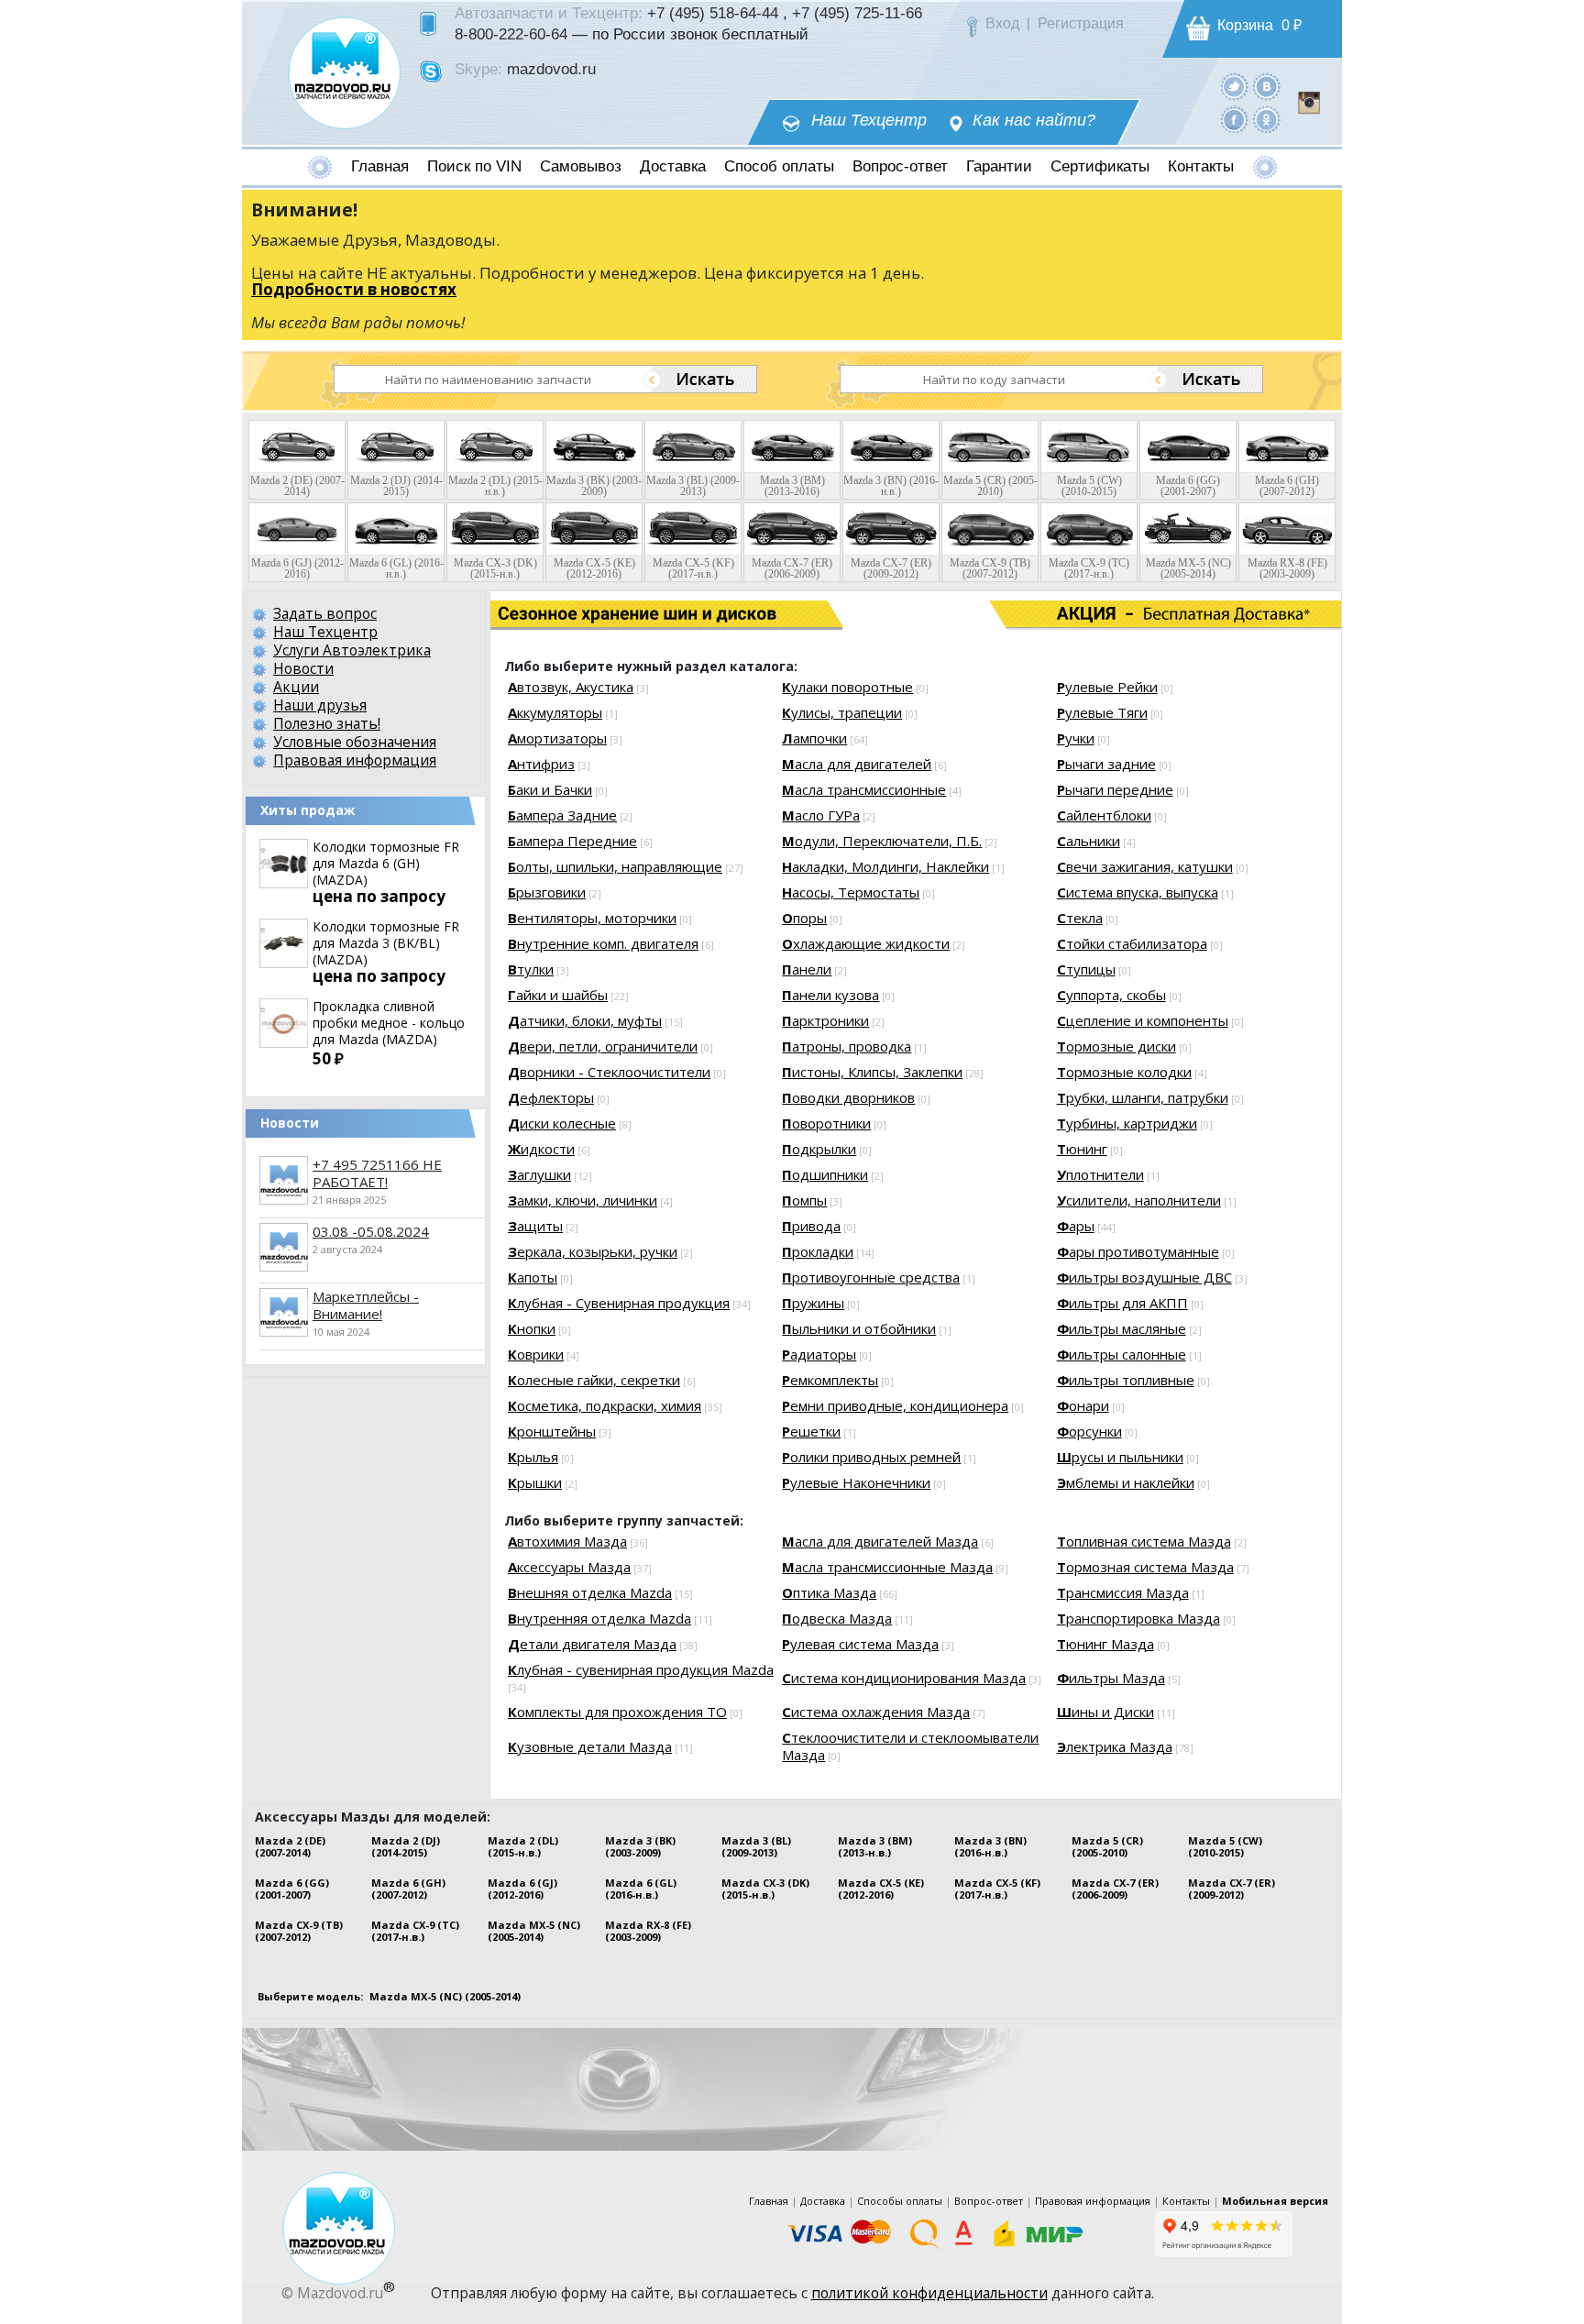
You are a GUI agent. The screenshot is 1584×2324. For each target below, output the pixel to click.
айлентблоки (1104, 815)
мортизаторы (557, 738)
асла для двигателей (857, 764)
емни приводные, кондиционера (895, 1405)
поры (804, 918)
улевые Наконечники (856, 1482)
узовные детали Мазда (590, 1746)
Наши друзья (320, 705)
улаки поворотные (847, 687)
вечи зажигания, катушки (1145, 866)
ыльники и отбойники (859, 1328)
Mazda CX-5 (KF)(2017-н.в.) (997, 1889)
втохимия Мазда (567, 1541)
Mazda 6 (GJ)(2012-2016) (522, 1889)
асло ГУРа (821, 815)
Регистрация (1081, 23)
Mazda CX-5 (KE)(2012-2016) (881, 1889)
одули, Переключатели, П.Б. (882, 841)
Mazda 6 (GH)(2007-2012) (408, 1889)
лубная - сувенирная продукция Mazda (641, 1669)
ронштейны (552, 1431)
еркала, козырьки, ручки (593, 1251)
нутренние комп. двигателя (603, 943)
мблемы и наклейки (1126, 1482)
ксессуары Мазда (569, 1567)
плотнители (1100, 1174)
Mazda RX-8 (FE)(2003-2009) (648, 1931)
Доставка (673, 166)
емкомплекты (830, 1380)
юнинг (1082, 1149)
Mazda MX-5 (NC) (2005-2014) (445, 1996)
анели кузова (830, 995)
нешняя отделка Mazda (590, 1592)
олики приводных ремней (871, 1457)
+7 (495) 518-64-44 (713, 13)
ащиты (535, 1226)
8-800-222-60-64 (511, 34)
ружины (813, 1303)
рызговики (547, 892)
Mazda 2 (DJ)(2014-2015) (406, 1846)
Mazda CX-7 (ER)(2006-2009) (1115, 1889)
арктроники (825, 1020)
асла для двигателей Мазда (880, 1541)
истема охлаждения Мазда (876, 1712)
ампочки (814, 738)
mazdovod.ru (551, 69)
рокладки (818, 1251)
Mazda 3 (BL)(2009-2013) (756, 1846)
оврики (536, 1354)
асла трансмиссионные (864, 789)
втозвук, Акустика (571, 687)
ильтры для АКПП (1122, 1303)
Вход (1002, 23)
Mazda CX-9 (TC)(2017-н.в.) (415, 1931)
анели (807, 969)
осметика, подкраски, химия (605, 1405)
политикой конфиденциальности (929, 2293)
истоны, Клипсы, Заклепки (872, 1072)
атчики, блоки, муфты (585, 1020)
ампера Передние (572, 841)
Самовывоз (581, 166)
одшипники (825, 1174)
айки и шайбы (558, 995)
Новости (303, 668)
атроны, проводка (847, 1046)
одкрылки (819, 1149)
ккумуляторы (555, 712)
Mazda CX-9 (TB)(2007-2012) (299, 1931)
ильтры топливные (1126, 1380)
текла (1080, 918)
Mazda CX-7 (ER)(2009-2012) (1232, 1889)
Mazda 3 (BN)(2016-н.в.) (990, 1846)
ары (1076, 1226)
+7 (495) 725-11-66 (857, 13)
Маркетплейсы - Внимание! (366, 1305)
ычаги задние (1106, 764)
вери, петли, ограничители (603, 1046)
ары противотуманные (1138, 1251)
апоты (533, 1277)
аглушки (539, 1174)
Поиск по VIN (474, 166)
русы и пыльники (1120, 1457)
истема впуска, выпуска (1138, 892)
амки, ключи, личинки (583, 1200)
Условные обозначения (355, 742)
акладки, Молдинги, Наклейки (885, 866)
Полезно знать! (327, 723)
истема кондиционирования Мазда (904, 1678)
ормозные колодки (1124, 1072)
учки (1076, 738)
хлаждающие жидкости (866, 943)
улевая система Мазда (860, 1644)
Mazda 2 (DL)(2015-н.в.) (523, 1846)
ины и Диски (1105, 1712)
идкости (541, 1149)
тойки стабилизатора (1132, 943)
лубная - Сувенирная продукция (619, 1303)
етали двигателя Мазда (592, 1644)
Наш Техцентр (869, 121)
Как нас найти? (1034, 121)
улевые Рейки (1107, 687)
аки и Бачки (550, 789)
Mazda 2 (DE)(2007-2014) (290, 1846)
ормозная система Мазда (1145, 1567)
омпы (804, 1200)
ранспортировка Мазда (1138, 1618)
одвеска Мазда (837, 1618)
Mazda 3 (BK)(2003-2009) (640, 1846)
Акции (296, 687)
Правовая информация (355, 760)
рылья (533, 1457)
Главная (380, 166)
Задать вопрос (325, 613)
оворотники (826, 1123)
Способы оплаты (900, 2201)
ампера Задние (562, 815)
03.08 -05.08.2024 (371, 1231)
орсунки (1089, 1431)
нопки (532, 1328)
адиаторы (819, 1354)
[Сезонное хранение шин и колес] (579, 614)
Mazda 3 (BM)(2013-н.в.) (875, 1846)
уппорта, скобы (1111, 995)
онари (1083, 1405)
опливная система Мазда (1144, 1541)
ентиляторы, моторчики (592, 918)
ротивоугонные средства (871, 1277)
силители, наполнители (1139, 1200)
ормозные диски (1116, 1046)
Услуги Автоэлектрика (352, 650)
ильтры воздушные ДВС (1144, 1277)
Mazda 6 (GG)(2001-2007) (292, 1889)
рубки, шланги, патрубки (1143, 1097)
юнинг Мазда (1105, 1644)
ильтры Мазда (1111, 1678)
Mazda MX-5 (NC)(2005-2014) (534, 1931)
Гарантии (999, 166)
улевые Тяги (1102, 712)
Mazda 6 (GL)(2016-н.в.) (641, 1889)
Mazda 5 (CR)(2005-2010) (1107, 1846)
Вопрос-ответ (900, 166)
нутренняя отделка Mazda (599, 1618)
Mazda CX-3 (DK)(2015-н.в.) (765, 1889)
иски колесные (562, 1123)
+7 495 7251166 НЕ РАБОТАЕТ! (377, 1173)
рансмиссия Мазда (1123, 1592)
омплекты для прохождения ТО (617, 1712)
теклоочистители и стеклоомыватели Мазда (910, 1746)
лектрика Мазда (1115, 1746)
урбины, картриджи (1127, 1123)
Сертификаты (1100, 166)
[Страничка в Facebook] (1234, 119)
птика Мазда (829, 1592)
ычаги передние (1115, 789)
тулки (531, 969)
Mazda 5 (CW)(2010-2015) (1225, 1846)
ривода (811, 1226)
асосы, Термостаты (851, 892)
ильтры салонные (1122, 1354)
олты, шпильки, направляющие (615, 866)
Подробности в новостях (354, 289)
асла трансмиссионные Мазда (887, 1567)
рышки (535, 1482)
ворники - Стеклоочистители (609, 1072)
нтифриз (541, 764)
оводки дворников (848, 1097)
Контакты (1201, 166)
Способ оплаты (779, 166)
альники (1089, 841)
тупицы (1086, 969)
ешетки (811, 1431)
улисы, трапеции (842, 712)
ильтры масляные (1122, 1328)
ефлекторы (551, 1097)
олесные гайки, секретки (594, 1380)
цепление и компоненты (1143, 1020)
